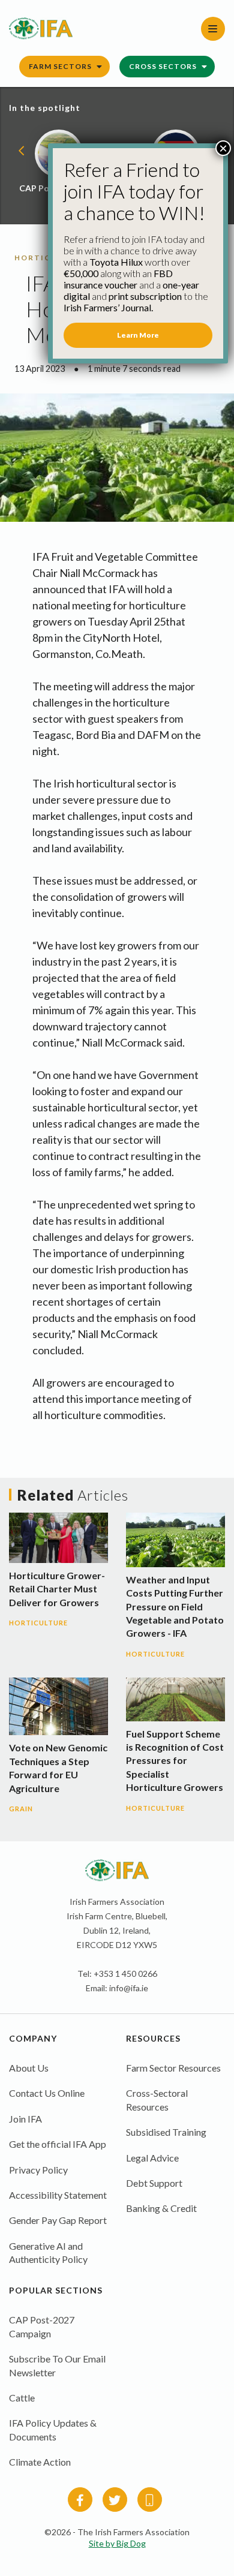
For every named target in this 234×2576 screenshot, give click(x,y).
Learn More (138, 335)
